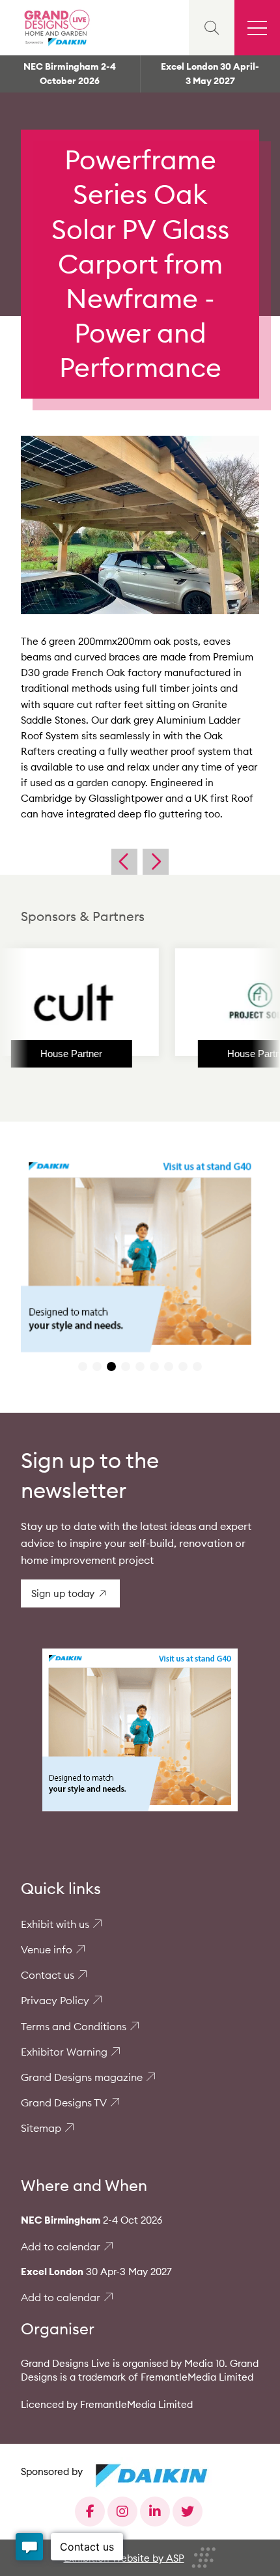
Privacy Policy (55, 2000)
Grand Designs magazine (82, 2077)
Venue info (47, 1949)
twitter (188, 2512)
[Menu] (257, 28)
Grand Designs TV (64, 2102)
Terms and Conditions (74, 2026)
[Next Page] (156, 862)
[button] (83, 1366)
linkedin (155, 2512)
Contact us (48, 1975)
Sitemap (41, 2128)
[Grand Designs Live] (55, 28)
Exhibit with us (55, 1924)
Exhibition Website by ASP (124, 2558)
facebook (90, 2512)
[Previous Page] (124, 862)
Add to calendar (61, 2246)
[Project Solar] (216, 1002)
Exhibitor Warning (64, 2052)
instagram (122, 2512)
